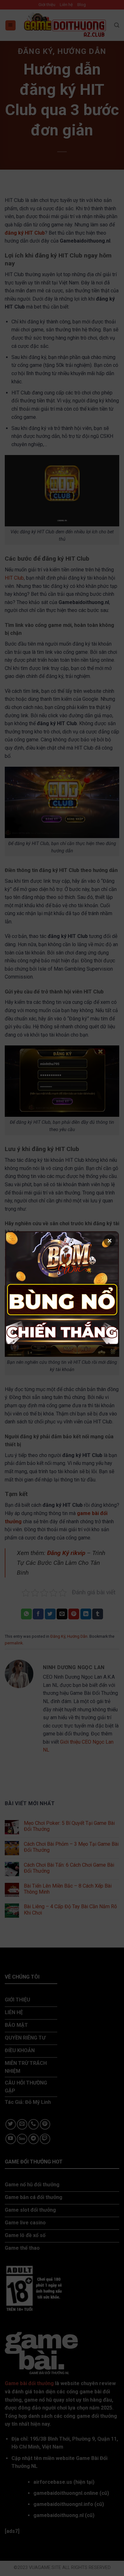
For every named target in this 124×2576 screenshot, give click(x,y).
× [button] (110, 1240)
